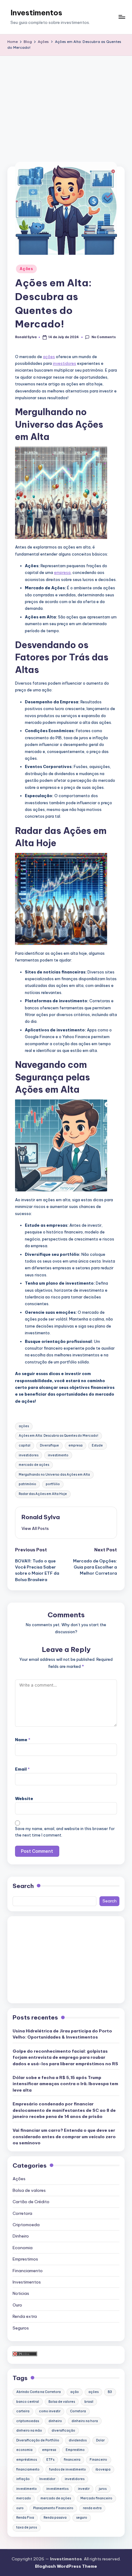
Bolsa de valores (29, 2190)
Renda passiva (55, 2518)
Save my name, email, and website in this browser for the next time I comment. (65, 1832)
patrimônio (27, 1484)
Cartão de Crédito (31, 2202)
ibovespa (103, 2469)
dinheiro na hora (85, 2421)
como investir (50, 2411)
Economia (23, 2248)
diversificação (63, 2431)
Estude (97, 1445)
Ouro (17, 2305)
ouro (20, 2508)
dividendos (78, 2440)
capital (25, 1445)
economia (24, 2450)
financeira (72, 2460)
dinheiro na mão (29, 2431)
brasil (89, 2402)
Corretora (22, 2213)
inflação (23, 2479)
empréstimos (27, 2460)
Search (23, 1886)
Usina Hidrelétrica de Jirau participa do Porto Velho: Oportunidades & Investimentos (62, 2034)
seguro (82, 2518)
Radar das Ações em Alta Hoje (43, 1494)
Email (22, 1769)
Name (23, 1740)
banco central (28, 2402)
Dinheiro (21, 2236)
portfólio (53, 1484)
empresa (62, 572)
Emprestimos (25, 2259)
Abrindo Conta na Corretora (39, 2392)
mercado (24, 2498)
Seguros (21, 2328)
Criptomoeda (26, 2225)
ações (49, 357)
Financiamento (28, 2271)
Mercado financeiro (96, 2498)
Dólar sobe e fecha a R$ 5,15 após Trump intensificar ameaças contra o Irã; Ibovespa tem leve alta (65, 2084)
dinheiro (55, 2421)
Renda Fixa (25, 2518)
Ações (26, 269)
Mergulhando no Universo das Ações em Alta (54, 1475)
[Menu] (122, 17)
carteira (23, 2411)
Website (24, 1798)
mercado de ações (34, 1465)
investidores (64, 363)
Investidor (47, 2479)
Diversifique (49, 1445)
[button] (35, 1528)
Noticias (21, 2293)
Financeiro (98, 2460)
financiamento (28, 2469)
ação (75, 2392)
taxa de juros (27, 2527)
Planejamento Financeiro (53, 2508)
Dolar (100, 2440)
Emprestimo (75, 2450)
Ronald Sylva (41, 1517)
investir (84, 2489)
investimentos (57, 2489)
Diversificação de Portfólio (38, 2440)
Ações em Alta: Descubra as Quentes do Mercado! (58, 1436)
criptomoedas (28, 2421)
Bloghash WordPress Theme (66, 2566)
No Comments (103, 337)
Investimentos (36, 13)
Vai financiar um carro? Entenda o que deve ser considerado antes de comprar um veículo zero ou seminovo (64, 2136)
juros (103, 2489)
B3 (110, 2392)
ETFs (50, 2460)
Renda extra (25, 2316)
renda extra (92, 2508)
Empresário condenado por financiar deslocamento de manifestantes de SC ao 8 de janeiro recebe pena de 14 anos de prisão (64, 2110)
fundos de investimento (68, 2469)
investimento (58, 1455)
